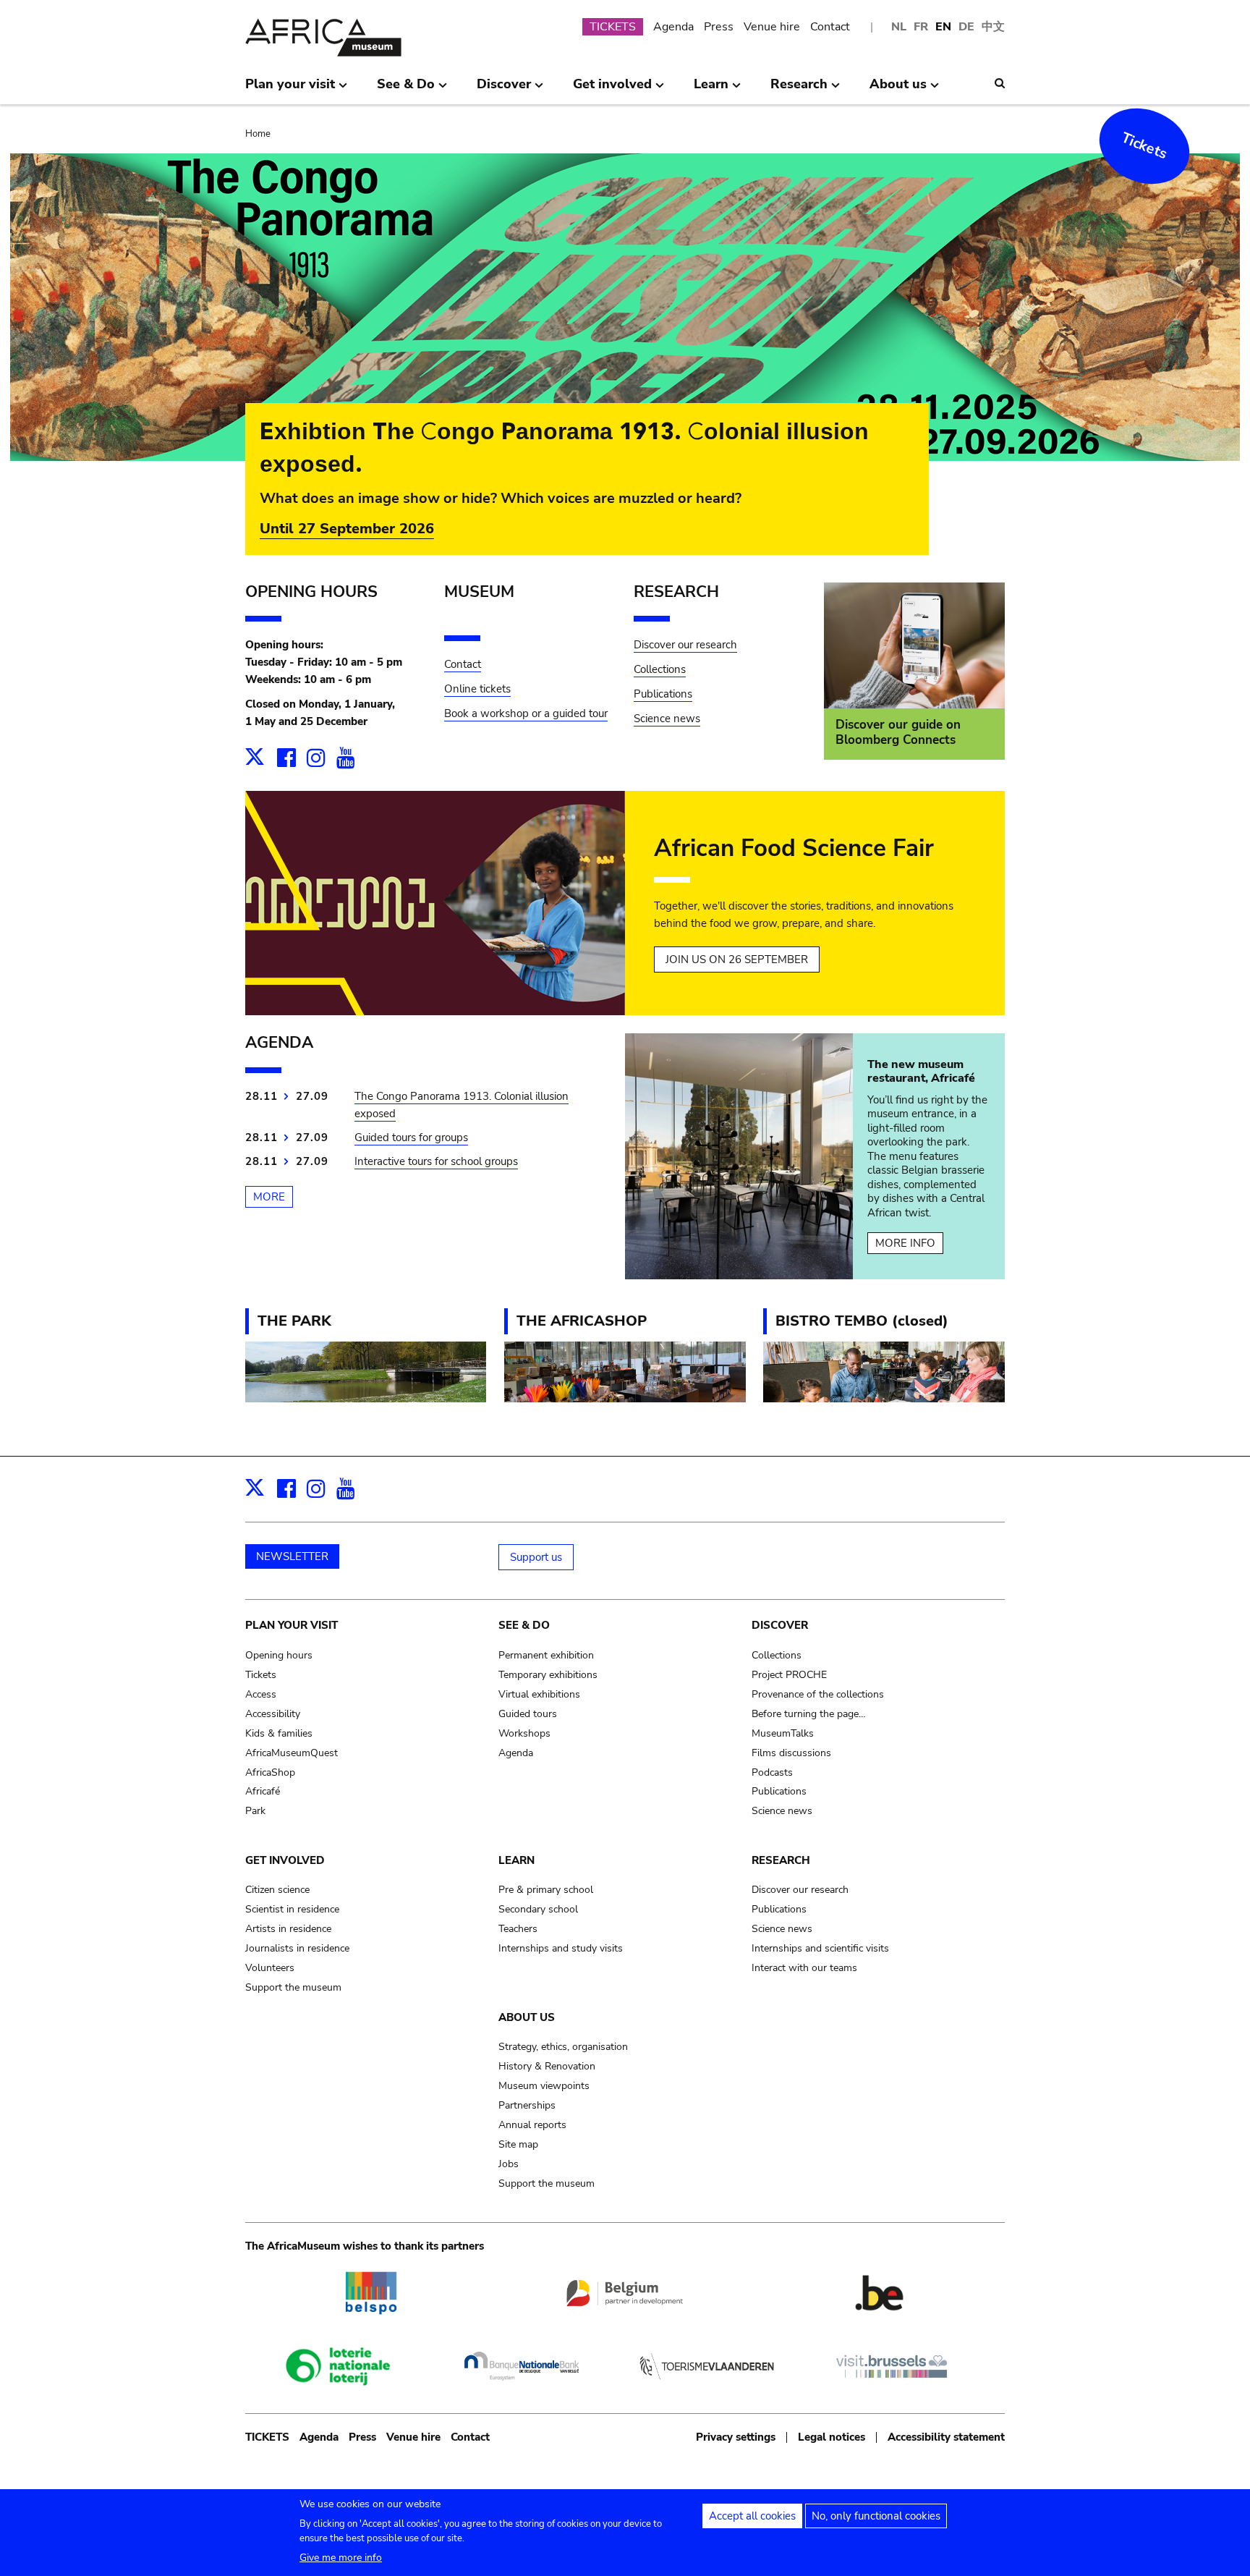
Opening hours (279, 1655)
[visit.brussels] (892, 2387)
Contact (830, 27)
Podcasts (772, 1772)
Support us (536, 1557)
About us (527, 2017)
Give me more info (341, 2558)
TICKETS (613, 27)
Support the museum (293, 1987)
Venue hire (772, 27)
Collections (660, 669)
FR (921, 27)
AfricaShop (270, 1772)
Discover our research (685, 645)
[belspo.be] (370, 2323)
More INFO (905, 1243)
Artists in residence (288, 1929)
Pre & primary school (546, 1890)
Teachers (518, 1929)
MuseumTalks (783, 1733)
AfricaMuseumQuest (292, 1753)
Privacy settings (736, 2437)
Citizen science (277, 1890)
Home (258, 134)
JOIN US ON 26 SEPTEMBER (737, 959)
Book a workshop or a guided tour (526, 713)
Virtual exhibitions (539, 1694)
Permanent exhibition (546, 1655)
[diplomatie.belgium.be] (625, 2313)
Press (719, 27)
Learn (516, 1860)
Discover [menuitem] (504, 90)
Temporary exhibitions (548, 1675)
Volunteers (270, 1968)
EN (943, 27)
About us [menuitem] (898, 90)
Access (261, 1694)
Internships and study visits (561, 1948)
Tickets (1145, 146)
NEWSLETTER (292, 1556)
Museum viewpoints (544, 2086)
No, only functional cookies (876, 2516)
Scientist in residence (292, 1909)
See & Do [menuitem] (406, 90)
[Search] (1000, 83)
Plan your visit (292, 1625)
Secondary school (538, 1909)
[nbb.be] (522, 2387)
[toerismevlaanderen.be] (707, 2387)
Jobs (509, 2164)
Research (781, 1860)
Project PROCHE (789, 1675)
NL (899, 27)
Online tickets (477, 689)
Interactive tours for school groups (436, 1161)
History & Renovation (547, 2066)
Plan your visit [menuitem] (290, 90)
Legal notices (832, 2437)
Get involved (285, 1860)
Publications (663, 694)
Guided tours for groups (411, 1137)
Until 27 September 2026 (347, 529)
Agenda (673, 27)
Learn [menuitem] (711, 90)
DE (966, 27)
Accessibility (273, 1714)
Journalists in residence (297, 1948)
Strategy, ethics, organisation (563, 2047)
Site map (518, 2144)
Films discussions (791, 1753)
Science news (667, 719)
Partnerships (527, 2105)
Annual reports (532, 2125)
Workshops (524, 1733)
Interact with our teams (804, 1968)
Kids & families (279, 1733)
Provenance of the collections (818, 1694)
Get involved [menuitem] (612, 90)
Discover (780, 1625)
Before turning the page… (809, 1714)
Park (255, 1811)
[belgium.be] (880, 2323)
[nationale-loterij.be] (336, 2397)
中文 (993, 27)
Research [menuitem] (799, 90)
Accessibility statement (946, 2437)
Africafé (263, 1791)
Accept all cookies (752, 2516)
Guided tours (528, 1714)
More (269, 1197)
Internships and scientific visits (820, 1948)
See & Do (524, 1625)
